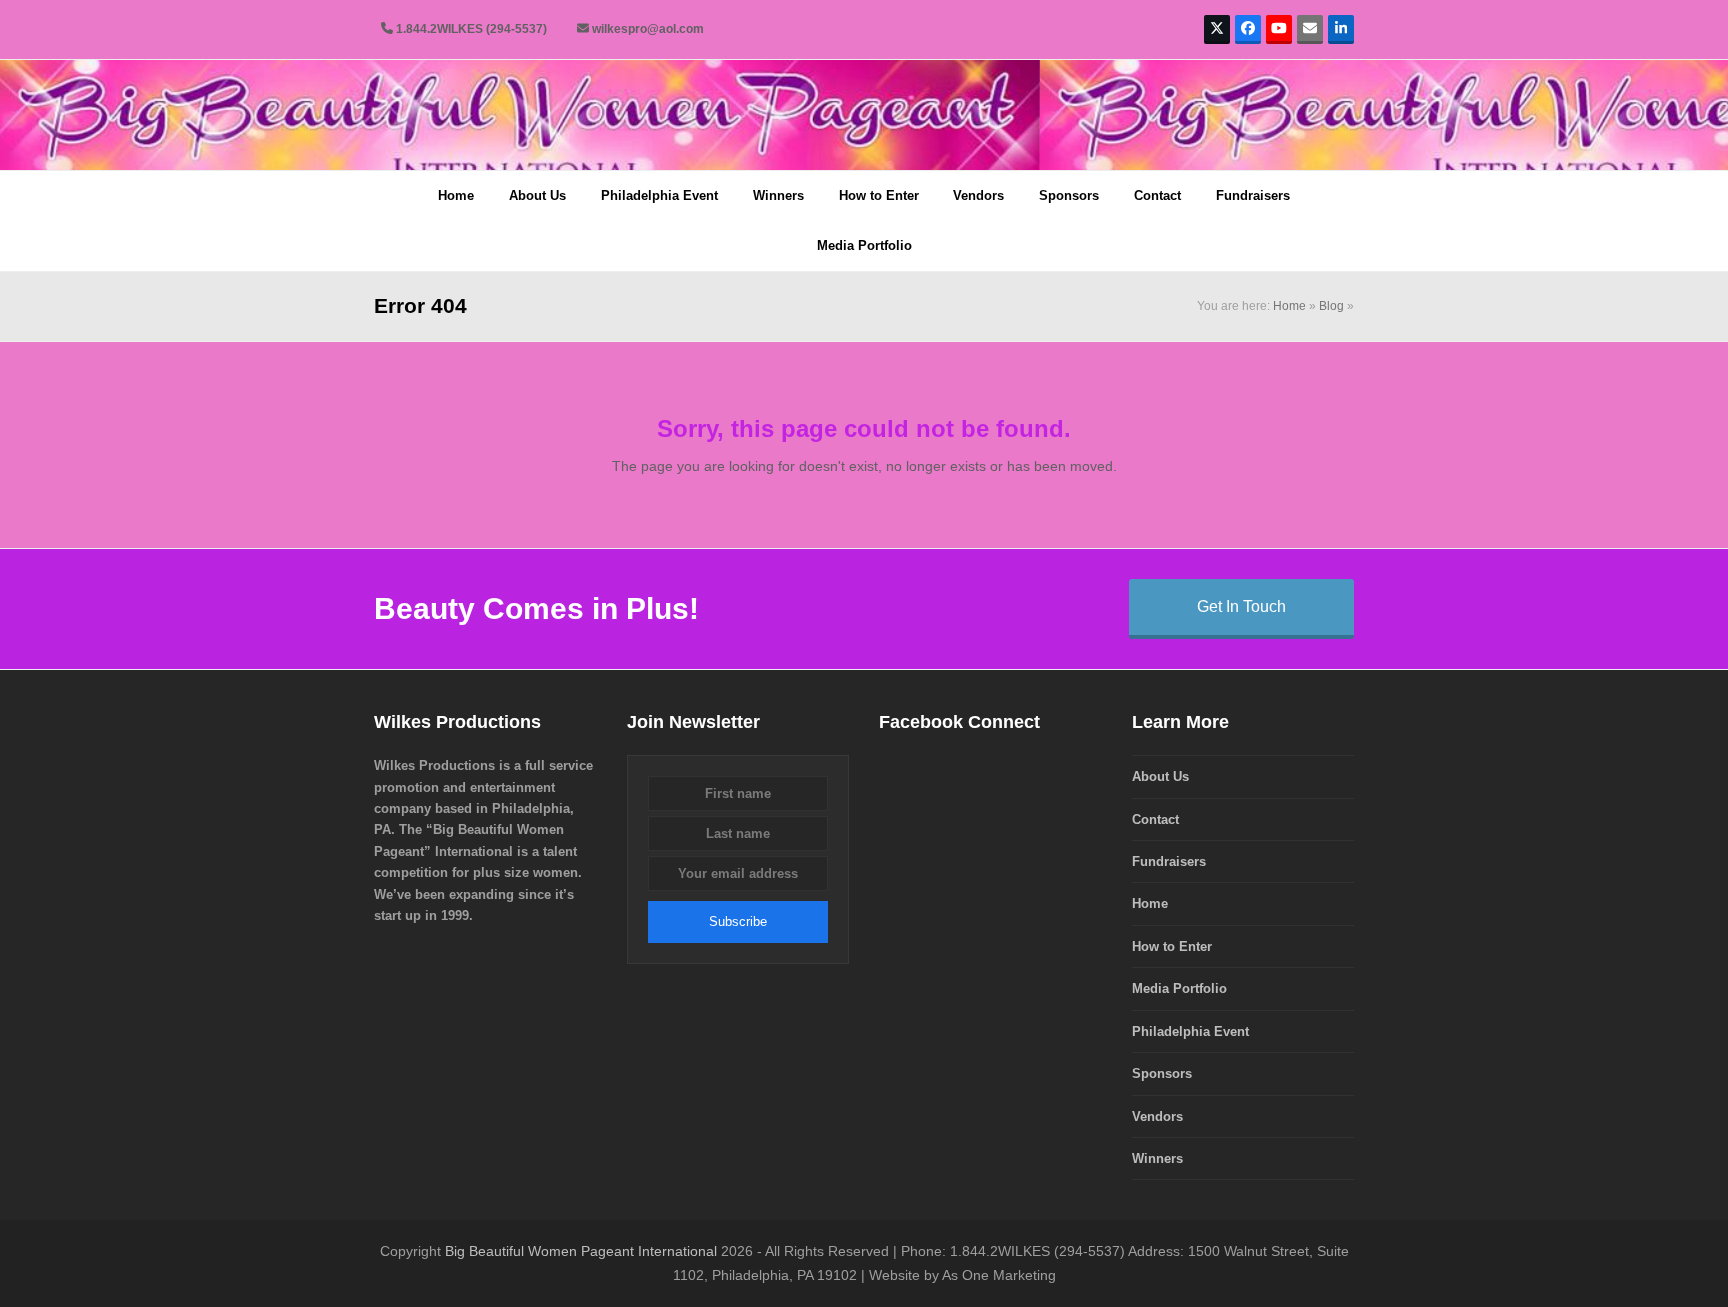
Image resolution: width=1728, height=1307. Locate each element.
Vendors (1157, 1116)
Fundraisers (1169, 861)
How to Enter (1172, 946)
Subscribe (738, 921)
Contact (1155, 819)
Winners (1157, 1158)
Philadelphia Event (1190, 1031)
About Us (1160, 776)
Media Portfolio (1179, 988)
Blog (1331, 306)
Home (1289, 306)
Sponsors (1162, 1073)
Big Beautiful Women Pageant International (581, 1251)
